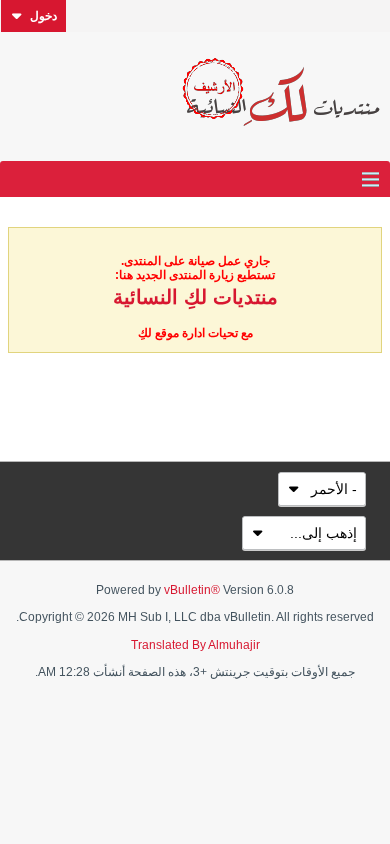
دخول (43, 16)
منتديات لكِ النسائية (195, 297)
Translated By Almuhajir (195, 645)
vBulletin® (192, 590)
